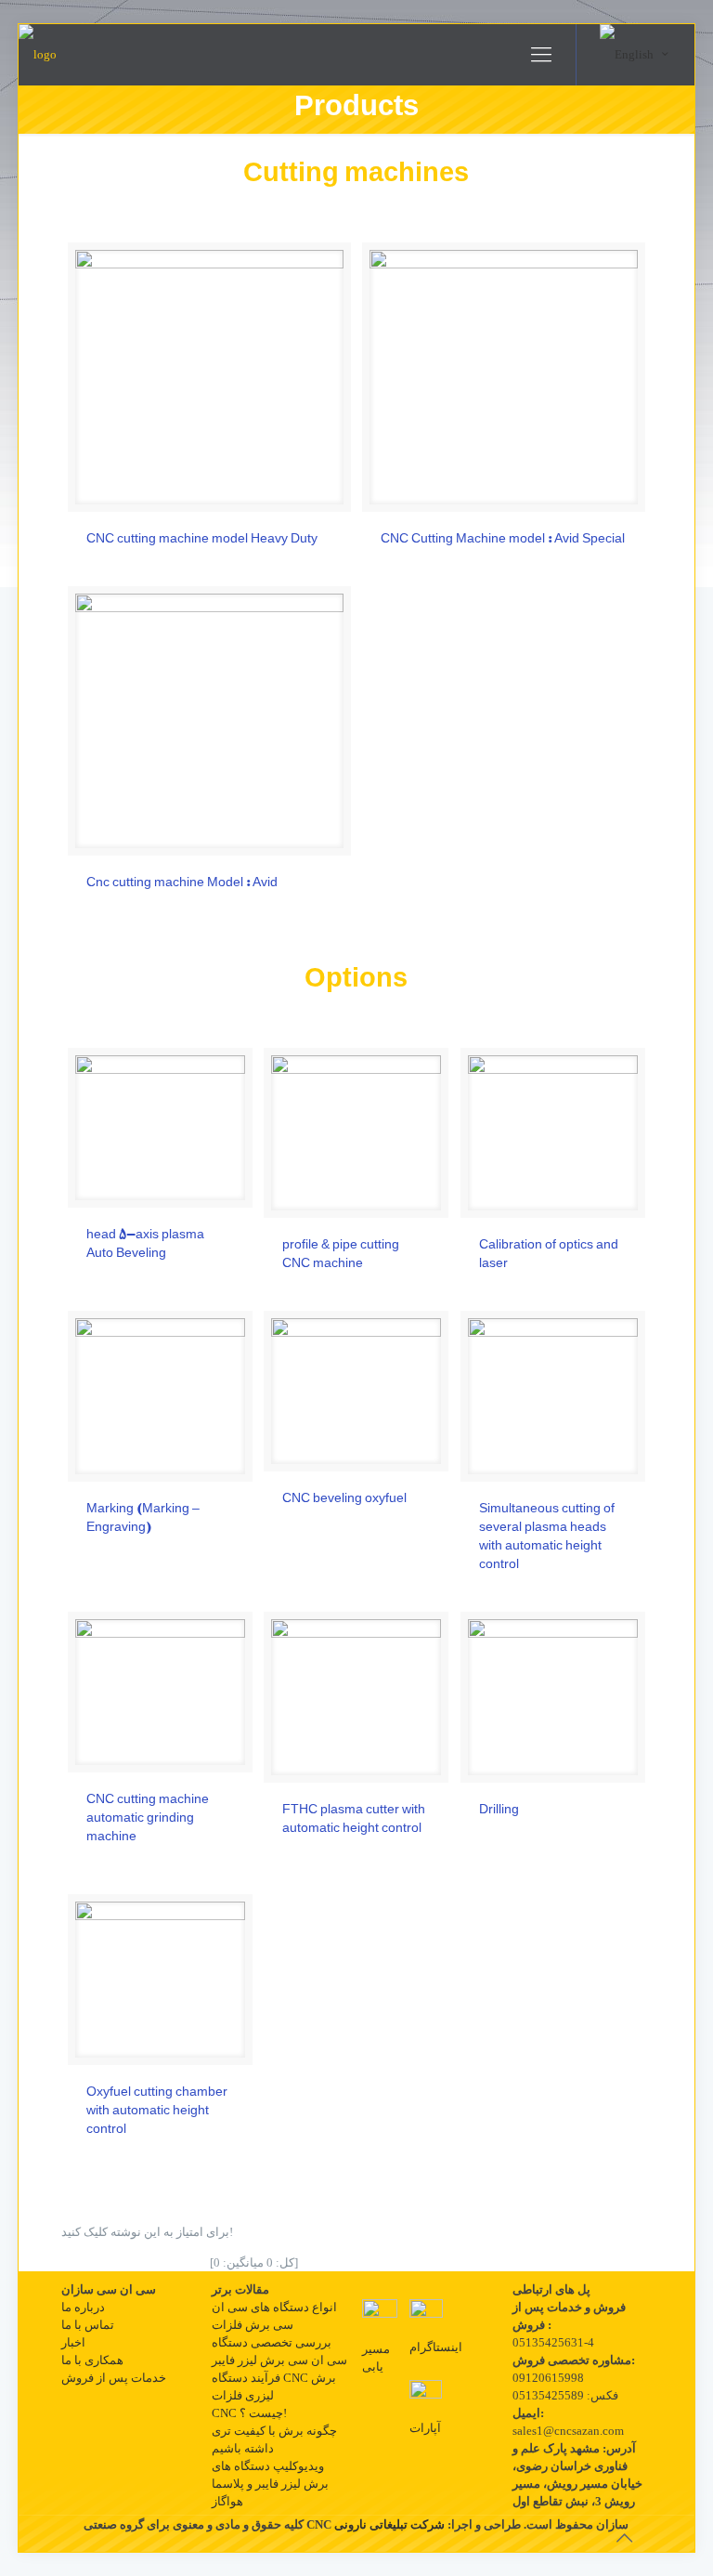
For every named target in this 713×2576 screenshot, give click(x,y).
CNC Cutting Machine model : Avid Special (503, 540)
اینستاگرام (436, 2347)
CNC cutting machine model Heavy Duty (202, 540)
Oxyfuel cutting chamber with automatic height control (157, 2112)
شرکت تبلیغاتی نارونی (389, 2524)
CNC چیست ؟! (249, 2413)
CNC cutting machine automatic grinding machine (148, 1819)
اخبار (73, 2342)
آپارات (425, 2428)
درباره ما (83, 2307)
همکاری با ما (92, 2360)
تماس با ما (88, 2325)
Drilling (499, 1811)
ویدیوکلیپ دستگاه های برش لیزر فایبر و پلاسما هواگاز (270, 2484)
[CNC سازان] (38, 55)
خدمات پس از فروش (114, 2378)
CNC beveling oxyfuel (344, 1499)
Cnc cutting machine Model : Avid (182, 883)
